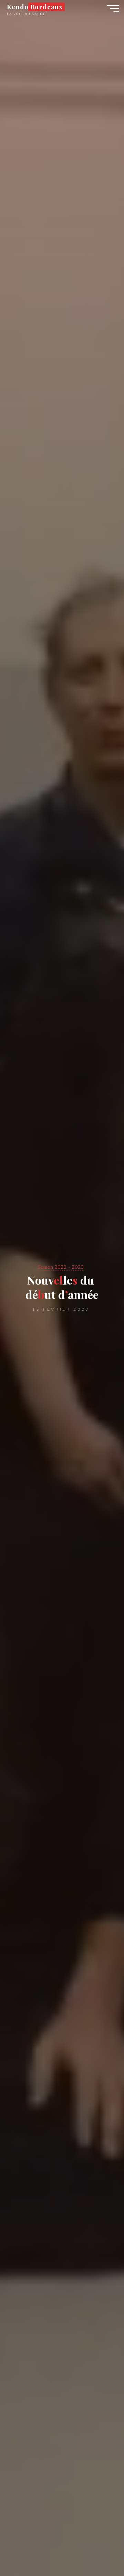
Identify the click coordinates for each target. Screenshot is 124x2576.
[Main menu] (113, 9)
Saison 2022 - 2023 (61, 1267)
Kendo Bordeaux (35, 7)
